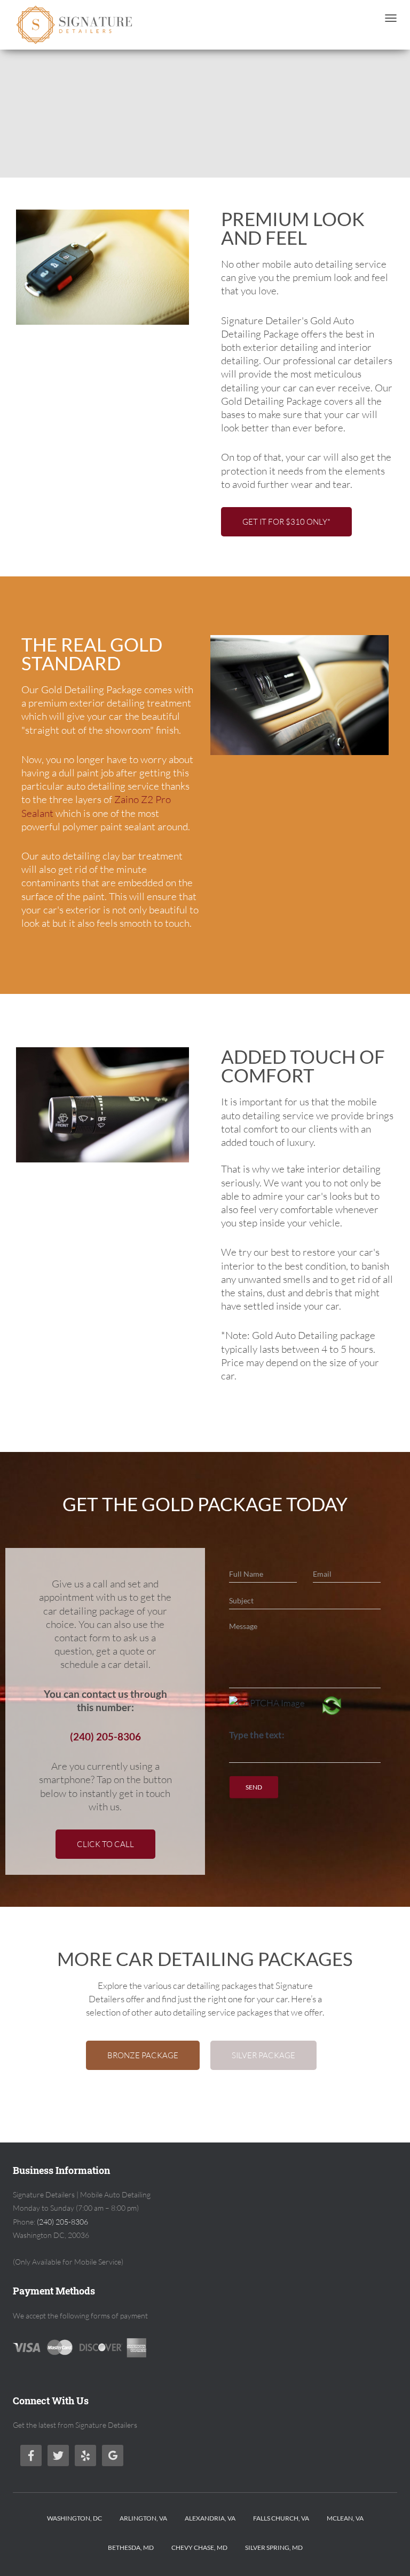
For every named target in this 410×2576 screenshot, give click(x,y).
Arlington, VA (143, 2518)
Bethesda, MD (131, 2547)
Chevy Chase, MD (199, 2547)
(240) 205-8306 (105, 1737)
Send (254, 1787)
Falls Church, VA (281, 2518)
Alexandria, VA (210, 2518)
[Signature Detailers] (75, 25)
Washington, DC (74, 2518)
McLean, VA (345, 2518)
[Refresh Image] (332, 1708)
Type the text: (257, 1735)
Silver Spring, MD (274, 2547)
